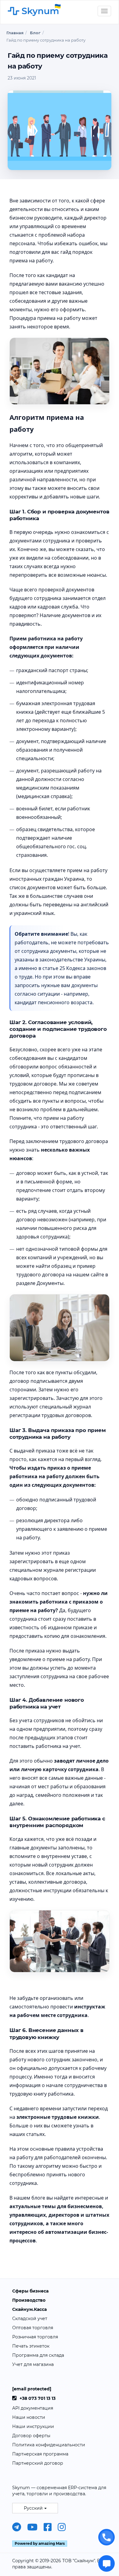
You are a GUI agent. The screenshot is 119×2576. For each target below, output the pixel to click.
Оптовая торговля (33, 2328)
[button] (35, 2508)
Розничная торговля (35, 2337)
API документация (33, 2408)
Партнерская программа (40, 2454)
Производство (29, 2300)
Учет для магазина (33, 2364)
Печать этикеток (31, 2346)
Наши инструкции (33, 2426)
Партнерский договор (38, 2463)
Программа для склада (38, 2355)
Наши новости (29, 2417)
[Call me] (106, 2537)
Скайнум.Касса (29, 2309)
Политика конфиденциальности (49, 2445)
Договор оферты (31, 2436)
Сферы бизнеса (30, 2291)
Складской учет (30, 2319)
